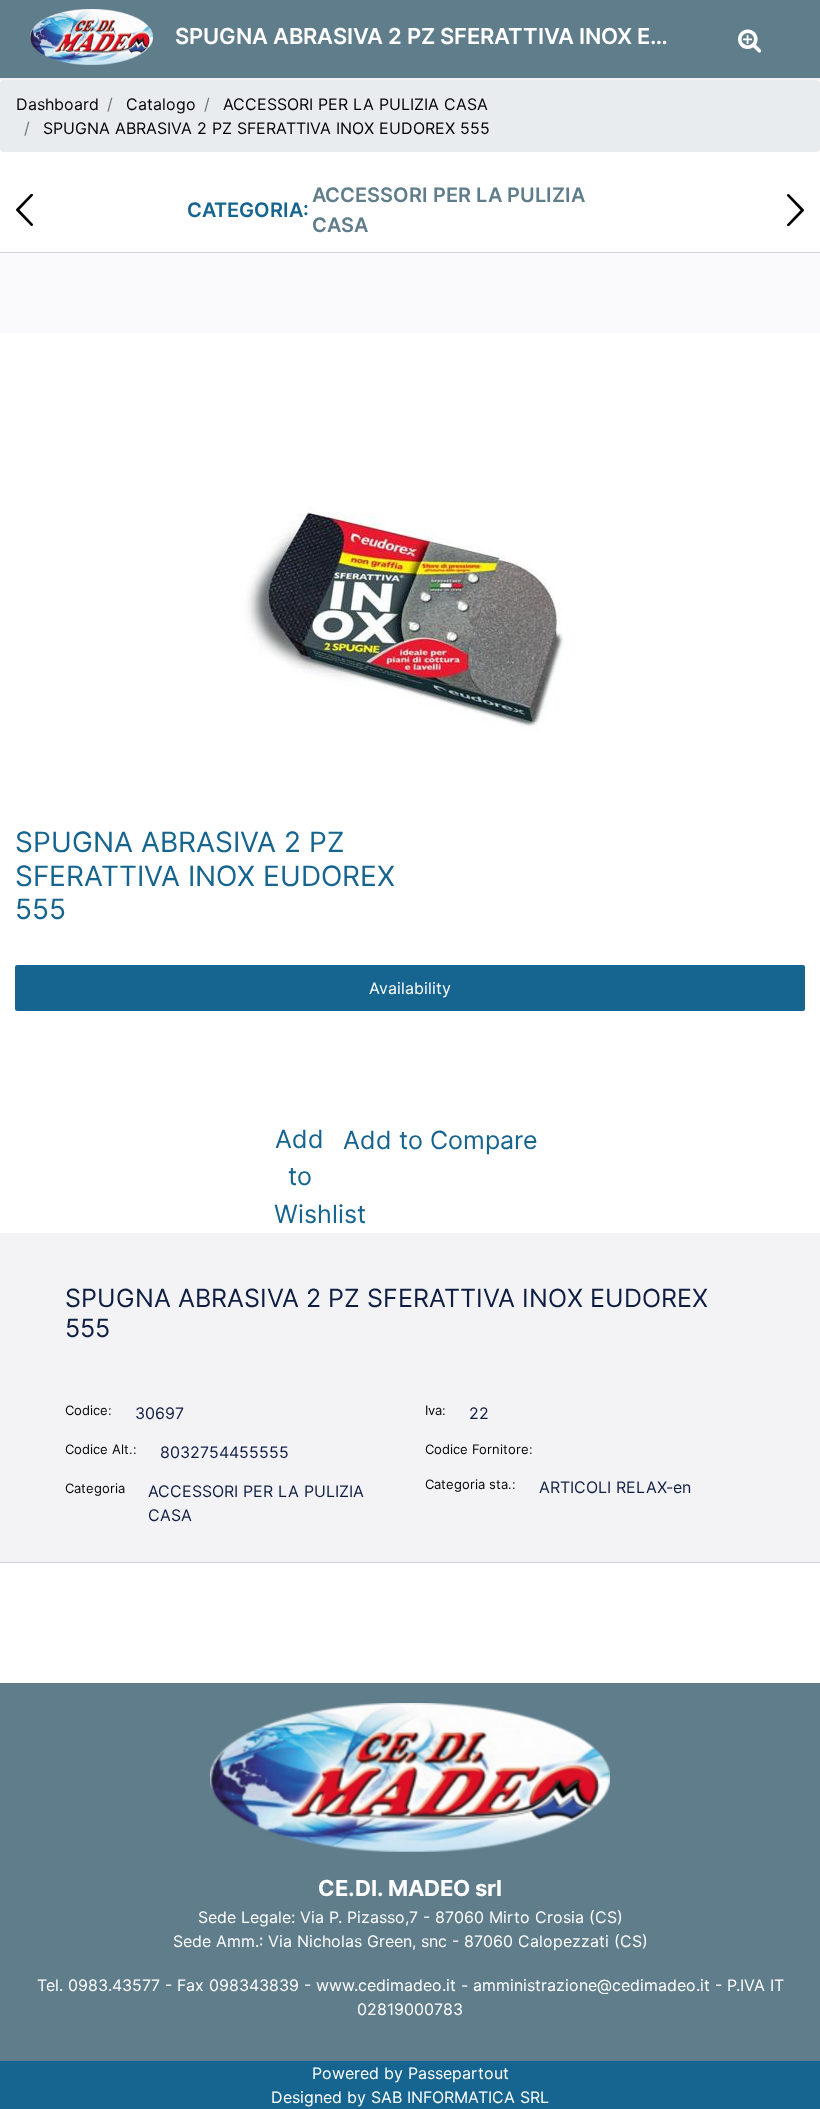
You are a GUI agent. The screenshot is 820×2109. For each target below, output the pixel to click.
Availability (410, 988)
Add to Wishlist (304, 1176)
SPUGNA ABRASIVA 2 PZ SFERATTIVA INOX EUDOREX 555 (266, 128)
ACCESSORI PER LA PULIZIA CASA (355, 104)
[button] (410, 616)
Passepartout (458, 2073)
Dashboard (57, 104)
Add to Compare (440, 1140)
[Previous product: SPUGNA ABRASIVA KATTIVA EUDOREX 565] (24, 210)
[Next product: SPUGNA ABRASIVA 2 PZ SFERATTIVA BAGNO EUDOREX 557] (795, 210)
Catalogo (161, 104)
